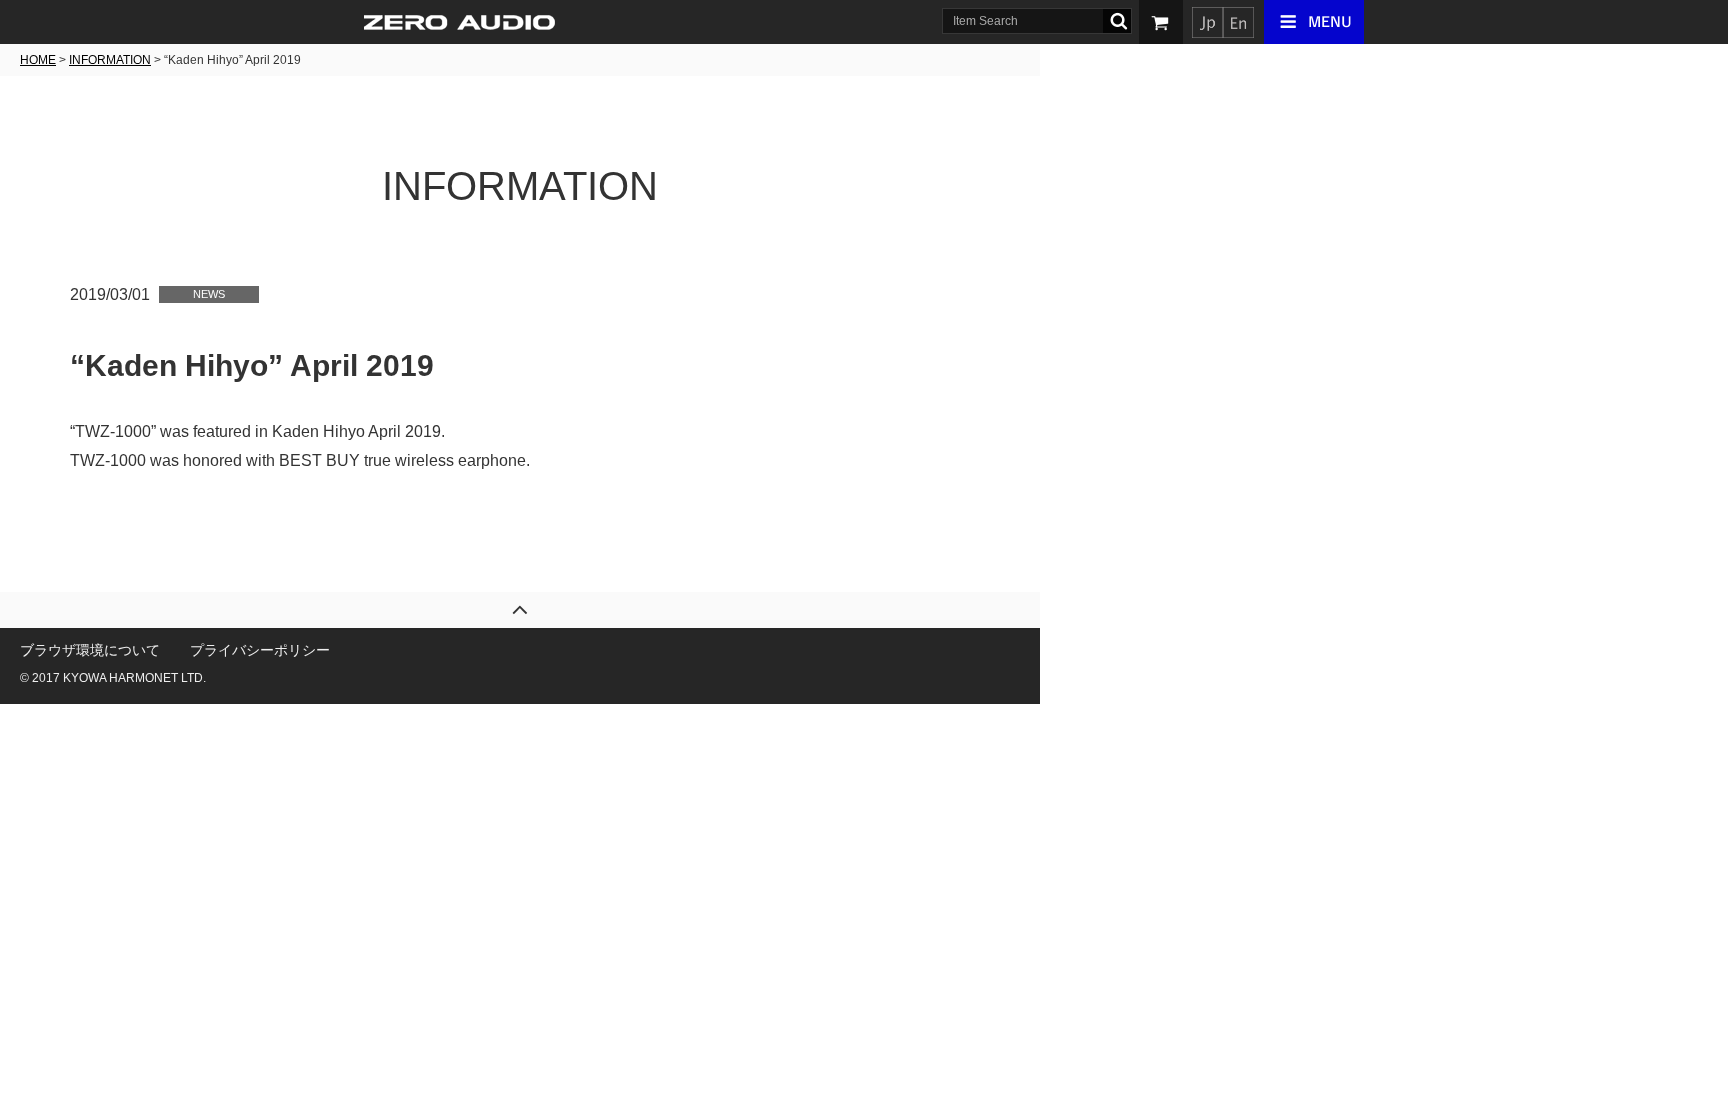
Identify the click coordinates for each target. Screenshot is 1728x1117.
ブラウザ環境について (90, 650)
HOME (38, 60)
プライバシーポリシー (260, 650)
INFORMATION (110, 60)
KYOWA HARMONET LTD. (134, 678)
